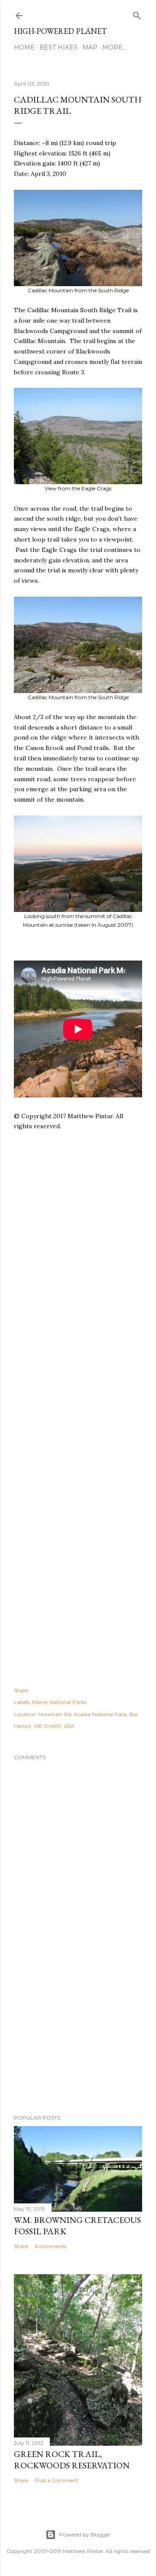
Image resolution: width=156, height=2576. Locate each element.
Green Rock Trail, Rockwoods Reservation (72, 2460)
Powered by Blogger (85, 2535)
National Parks (68, 1702)
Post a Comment (56, 2480)
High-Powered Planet (60, 31)
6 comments (50, 2246)
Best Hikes (58, 47)
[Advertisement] (78, 1251)
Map (90, 47)
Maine (40, 1702)
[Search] (137, 14)
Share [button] (21, 1690)
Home (24, 47)
